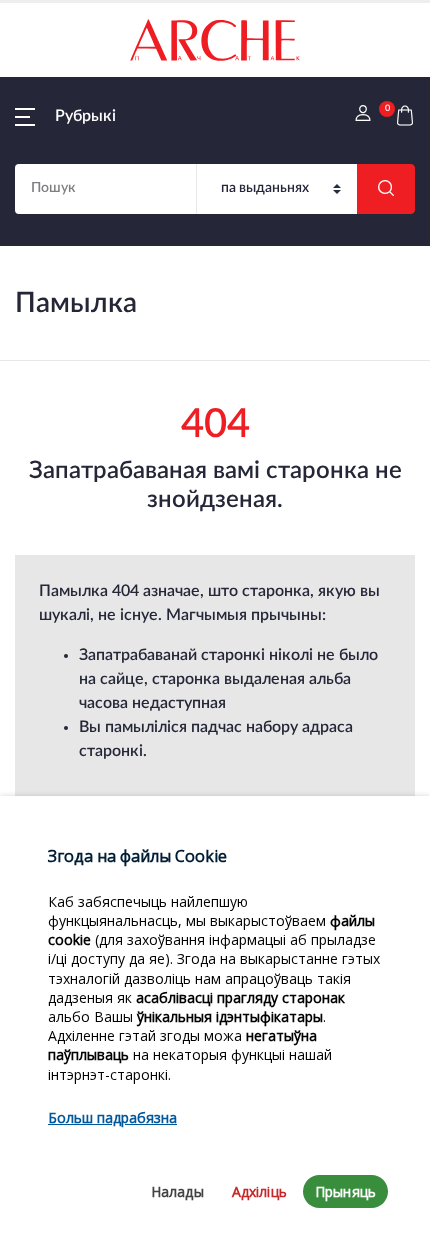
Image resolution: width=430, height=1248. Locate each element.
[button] (65, 116)
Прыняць (345, 1191)
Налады (177, 1191)
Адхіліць (259, 1191)
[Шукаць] (386, 189)
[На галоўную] (215, 40)
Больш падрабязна (112, 1117)
